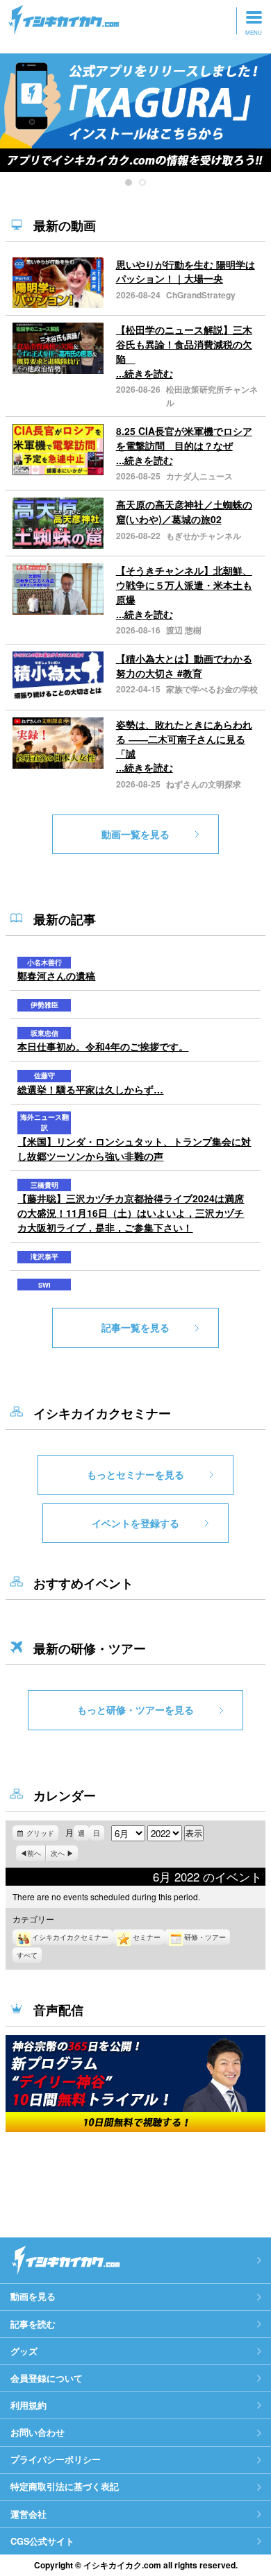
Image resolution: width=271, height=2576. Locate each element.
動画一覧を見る (135, 834)
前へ (34, 1853)
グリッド (42, 1834)
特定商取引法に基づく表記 (65, 2487)
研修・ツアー (205, 1937)
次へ (58, 1853)
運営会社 (28, 2514)
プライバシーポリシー (56, 2459)
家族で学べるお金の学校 (212, 689)
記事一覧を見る (135, 1327)
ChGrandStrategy (201, 295)
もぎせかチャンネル (204, 536)
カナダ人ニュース (199, 476)
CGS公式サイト (42, 2541)
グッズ (24, 2351)
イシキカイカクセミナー (70, 1937)
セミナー (147, 1937)
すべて (27, 1955)
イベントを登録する (135, 1523)
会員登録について (47, 2378)
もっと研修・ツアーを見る (135, 1709)
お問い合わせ (38, 2432)
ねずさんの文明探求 (204, 784)
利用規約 (28, 2405)
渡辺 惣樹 (184, 630)
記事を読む (33, 2324)
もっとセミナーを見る (135, 1474)
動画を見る (33, 2296)
